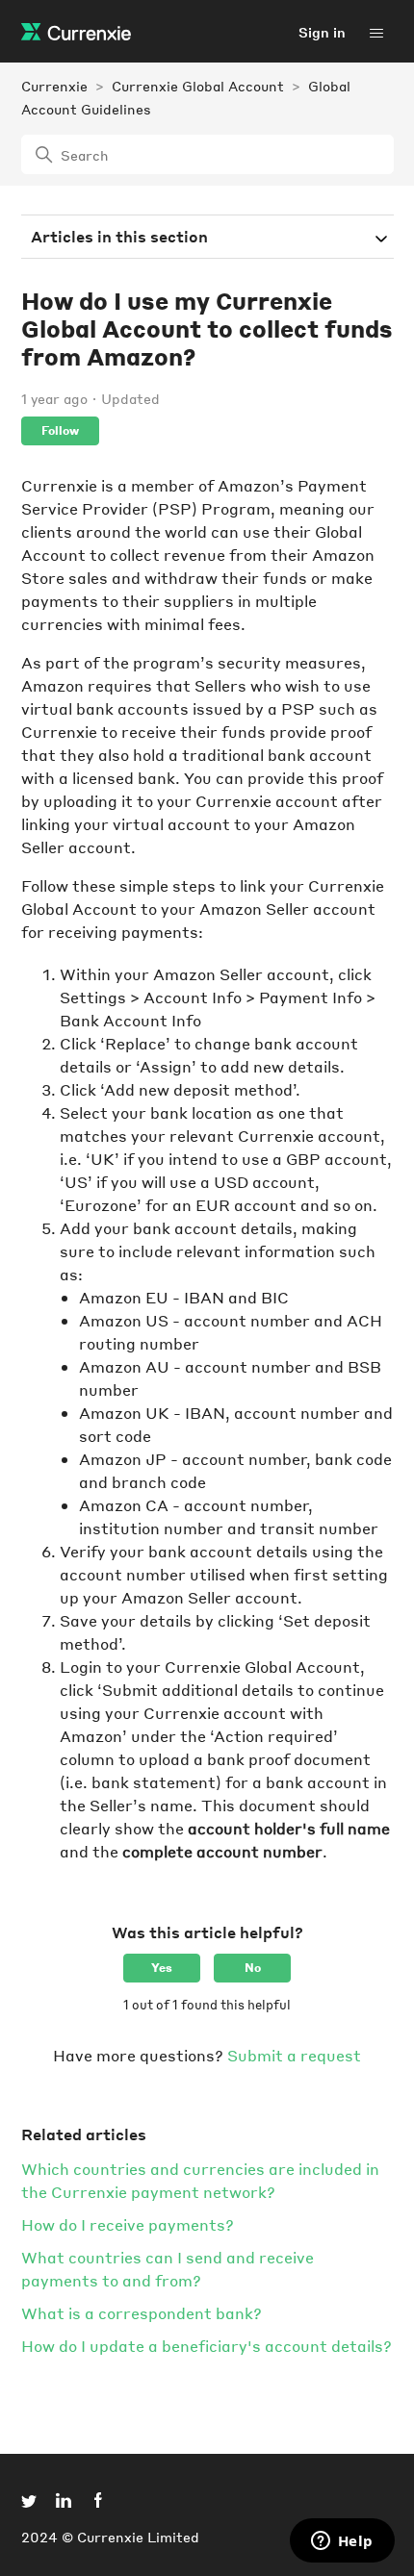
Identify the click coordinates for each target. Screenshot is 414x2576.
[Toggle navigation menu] (376, 32)
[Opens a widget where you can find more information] (342, 2542)
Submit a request (294, 2055)
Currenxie (54, 86)
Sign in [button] (322, 32)
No (253, 1968)
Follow (60, 430)
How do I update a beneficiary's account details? (207, 2346)
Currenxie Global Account (198, 86)
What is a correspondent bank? (142, 2313)
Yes (162, 1968)
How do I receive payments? (128, 2224)
